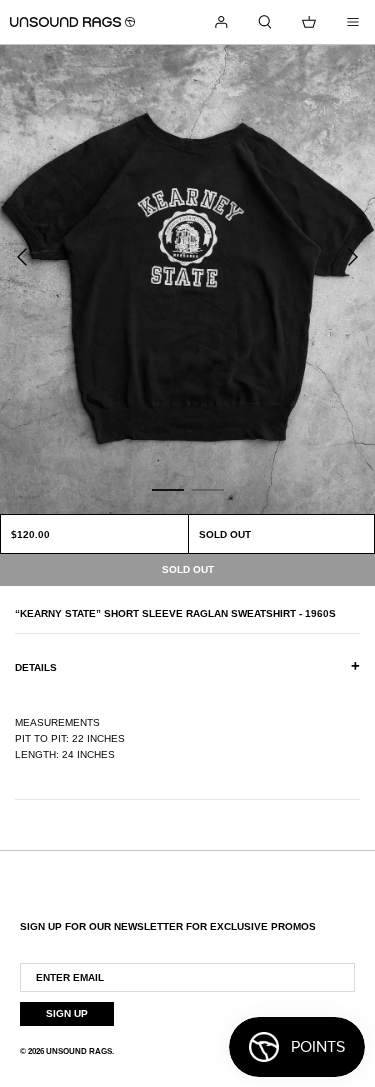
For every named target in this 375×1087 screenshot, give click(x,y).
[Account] (221, 22)
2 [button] (208, 489)
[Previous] (22, 257)
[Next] (353, 257)
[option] (187, 279)
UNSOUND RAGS (79, 1051)
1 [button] (168, 489)
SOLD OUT (225, 534)
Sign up (67, 1013)
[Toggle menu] (353, 22)
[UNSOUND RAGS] (72, 22)
